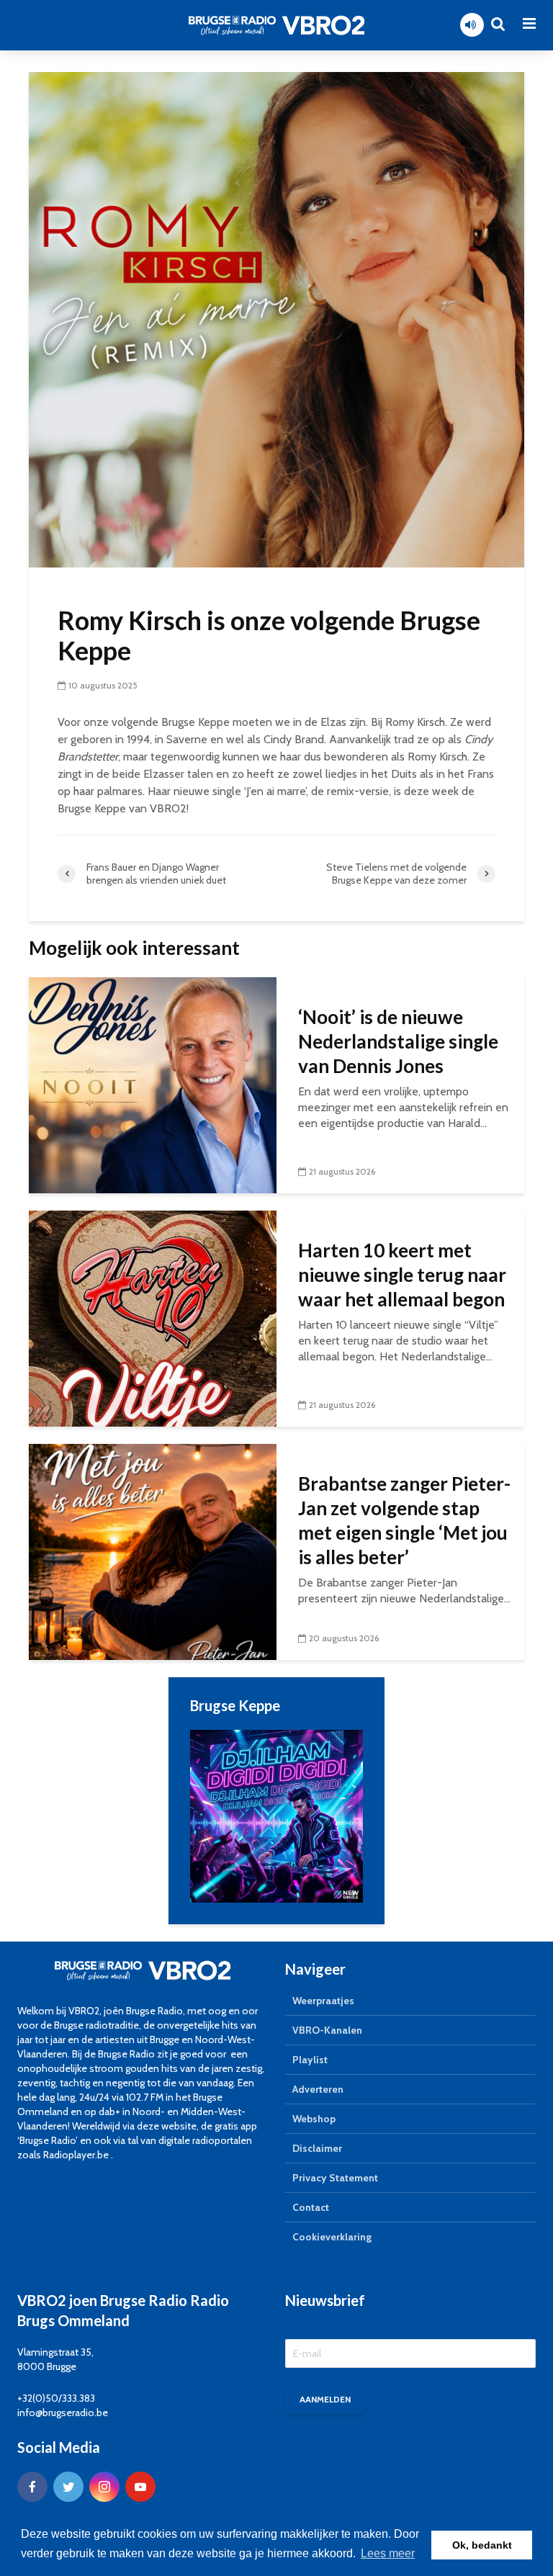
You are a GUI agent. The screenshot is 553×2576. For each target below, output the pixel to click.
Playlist (310, 2060)
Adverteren (318, 2089)
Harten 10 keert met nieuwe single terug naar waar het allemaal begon (402, 1275)
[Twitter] (68, 2487)
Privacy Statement (335, 2178)
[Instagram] (104, 2487)
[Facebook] (32, 2487)
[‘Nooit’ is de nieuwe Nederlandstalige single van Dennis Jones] (153, 1084)
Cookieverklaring (332, 2237)
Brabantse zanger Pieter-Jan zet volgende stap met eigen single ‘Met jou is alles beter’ (404, 1520)
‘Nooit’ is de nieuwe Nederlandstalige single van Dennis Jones (398, 1041)
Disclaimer (317, 2148)
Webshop (314, 2119)
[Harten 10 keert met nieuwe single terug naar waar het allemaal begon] (153, 1318)
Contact (311, 2207)
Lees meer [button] (388, 2553)
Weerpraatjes (323, 2001)
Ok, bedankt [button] (482, 2545)
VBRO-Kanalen (327, 2030)
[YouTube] (140, 2487)
